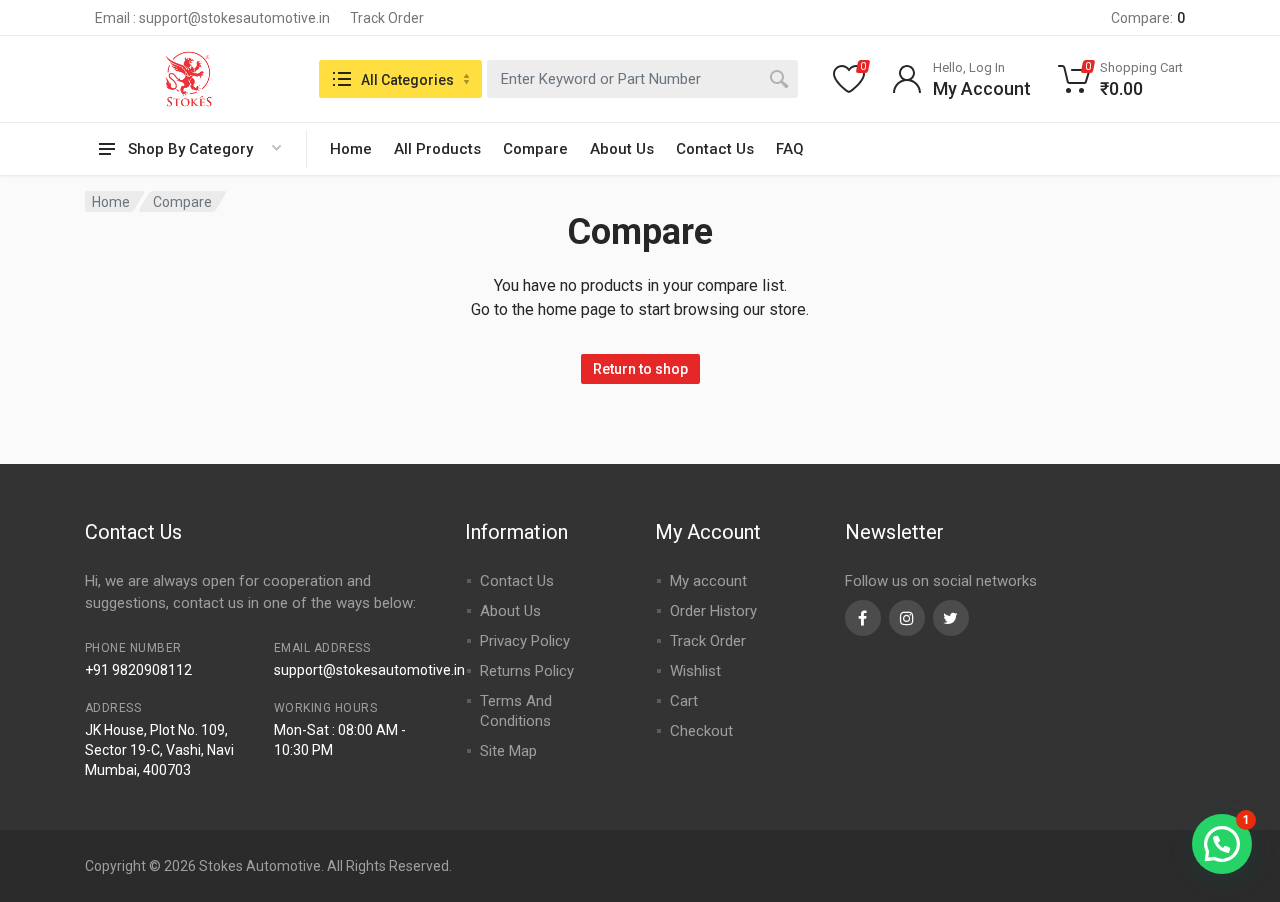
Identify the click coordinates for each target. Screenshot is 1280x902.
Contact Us (715, 149)
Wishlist (695, 671)
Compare (535, 149)
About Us (622, 149)
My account (708, 581)
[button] (1222, 844)
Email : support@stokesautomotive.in (212, 18)
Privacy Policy (525, 641)
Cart (684, 701)
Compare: (1148, 18)
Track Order (387, 18)
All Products (437, 149)
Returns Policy (527, 671)
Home (351, 149)
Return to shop (640, 369)
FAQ (790, 149)
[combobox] (642, 79)
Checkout (701, 731)
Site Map (508, 751)
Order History (713, 611)
